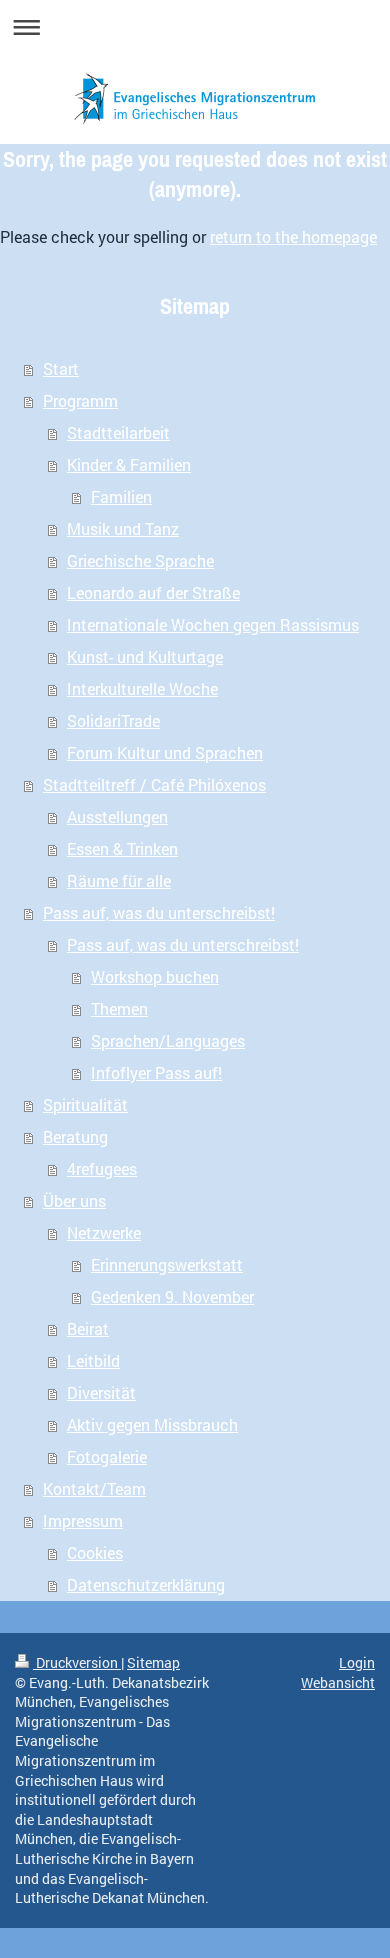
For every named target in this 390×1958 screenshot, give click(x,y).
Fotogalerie (107, 1456)
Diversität (101, 1392)
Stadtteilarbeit (118, 432)
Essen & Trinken (122, 848)
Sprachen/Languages (168, 1040)
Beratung (75, 1136)
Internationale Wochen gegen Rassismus (213, 624)
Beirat (88, 1328)
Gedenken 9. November (172, 1296)
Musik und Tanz (123, 528)
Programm (80, 400)
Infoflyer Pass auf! (156, 1072)
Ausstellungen (117, 816)
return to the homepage (293, 236)
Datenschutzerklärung (146, 1584)
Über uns (74, 1200)
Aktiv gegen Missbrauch (152, 1424)
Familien (121, 496)
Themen (119, 1008)
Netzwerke (104, 1232)
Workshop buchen (155, 976)
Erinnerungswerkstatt (167, 1264)
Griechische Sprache (140, 560)
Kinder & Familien (129, 464)
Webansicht (338, 1682)
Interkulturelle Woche (142, 688)
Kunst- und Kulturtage (145, 656)
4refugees (102, 1168)
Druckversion (77, 1662)
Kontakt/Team (94, 1488)
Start (61, 368)
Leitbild (93, 1360)
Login (357, 1662)
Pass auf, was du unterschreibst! (159, 912)
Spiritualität (85, 1104)
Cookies (95, 1552)
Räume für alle (119, 880)
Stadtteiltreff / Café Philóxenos (154, 784)
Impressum (83, 1520)
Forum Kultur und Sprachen (165, 752)
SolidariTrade (113, 720)
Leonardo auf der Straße (153, 592)
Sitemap (153, 1662)
